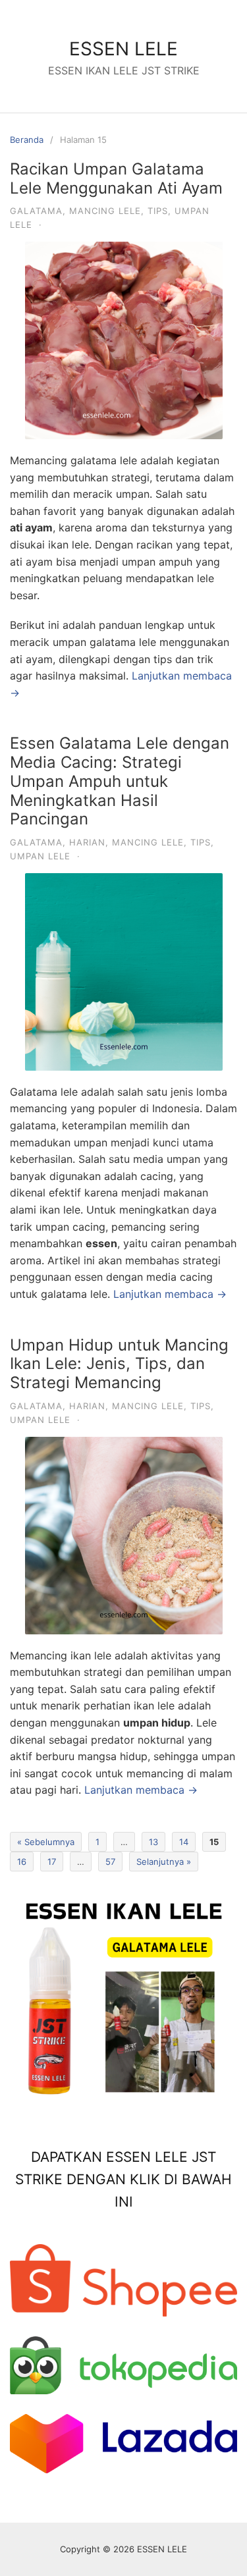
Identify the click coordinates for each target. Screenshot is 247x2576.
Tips (158, 211)
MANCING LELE (105, 211)
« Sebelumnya (46, 1842)
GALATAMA (36, 211)
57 (110, 1862)
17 (52, 1862)
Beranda (27, 140)
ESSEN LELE (123, 49)
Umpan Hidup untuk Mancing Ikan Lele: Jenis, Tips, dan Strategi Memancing (119, 1364)
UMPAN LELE (40, 856)
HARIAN (87, 842)
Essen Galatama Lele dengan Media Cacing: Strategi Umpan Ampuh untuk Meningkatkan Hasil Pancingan (120, 781)
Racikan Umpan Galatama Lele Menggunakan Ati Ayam (116, 178)
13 (153, 1842)
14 (184, 1842)
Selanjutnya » (164, 1862)
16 (22, 1862)
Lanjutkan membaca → (170, 1294)
